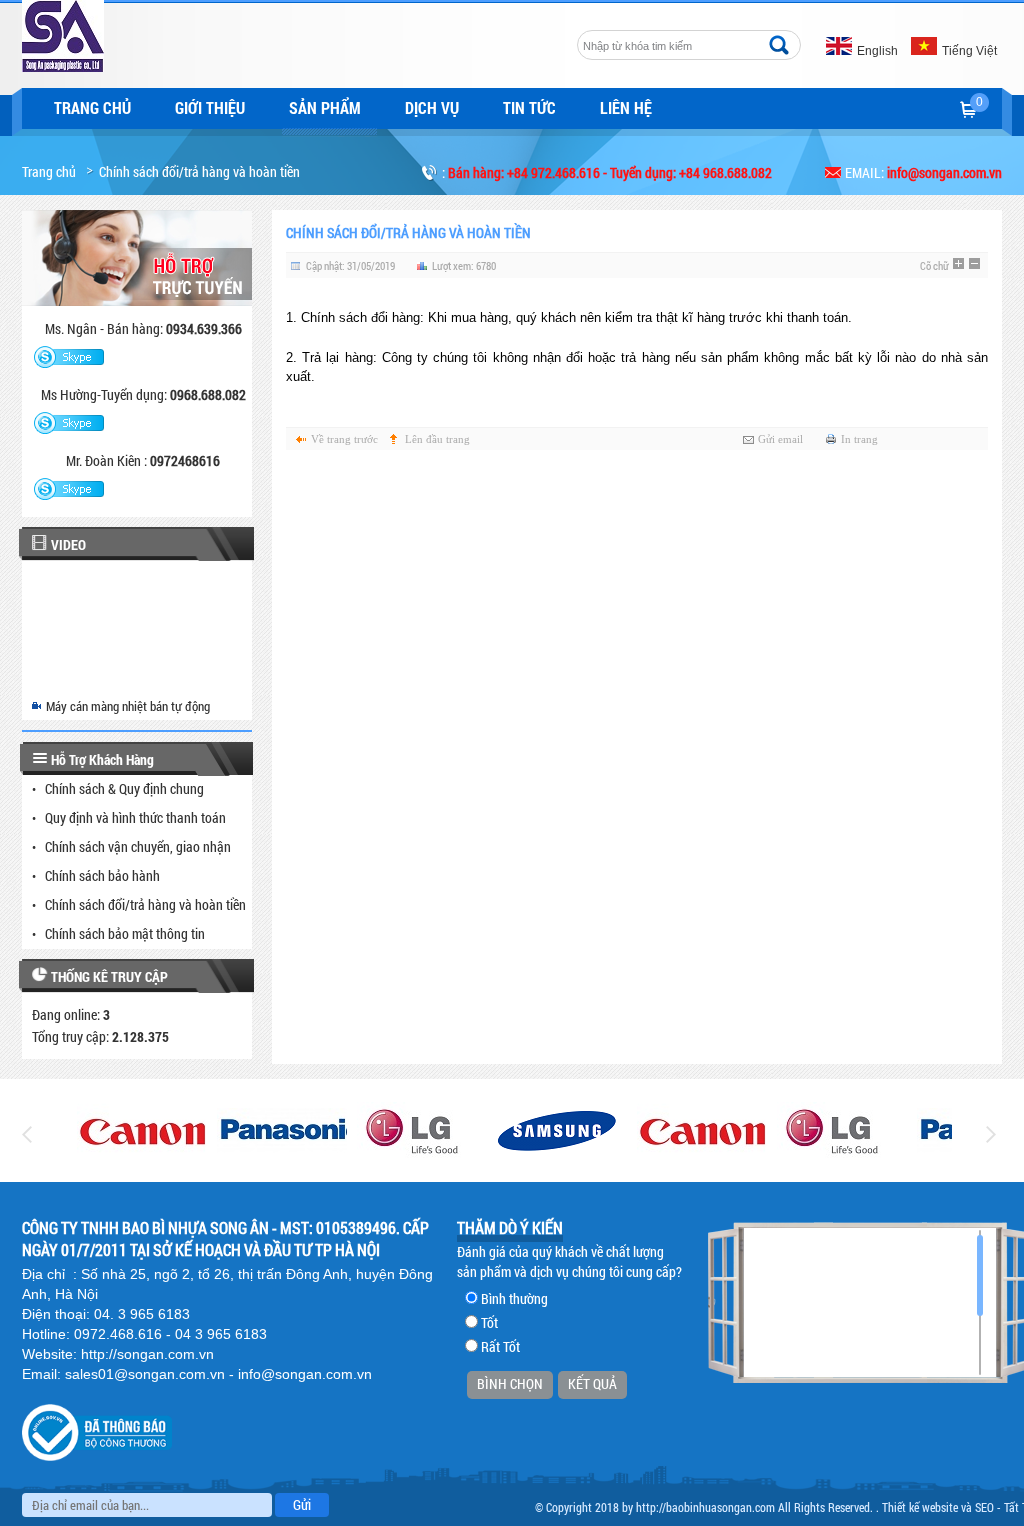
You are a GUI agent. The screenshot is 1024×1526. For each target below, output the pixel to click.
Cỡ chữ (934, 265)
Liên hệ (626, 107)
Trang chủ (92, 107)
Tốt (489, 1322)
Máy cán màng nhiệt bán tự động (128, 706)
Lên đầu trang (437, 439)
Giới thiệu (210, 107)
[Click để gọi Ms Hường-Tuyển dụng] (69, 424)
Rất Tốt (500, 1346)
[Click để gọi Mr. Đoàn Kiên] (69, 490)
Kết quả (592, 1383)
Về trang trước (344, 439)
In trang (859, 439)
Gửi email (780, 439)
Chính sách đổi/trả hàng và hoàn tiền (199, 171)
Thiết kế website (920, 1507)
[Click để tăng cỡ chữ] (960, 265)
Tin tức (529, 107)
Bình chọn (510, 1383)
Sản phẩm (325, 107)
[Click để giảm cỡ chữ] (976, 265)
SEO (984, 1507)
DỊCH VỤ (432, 107)
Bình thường (514, 1298)
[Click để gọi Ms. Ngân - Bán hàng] (69, 358)
